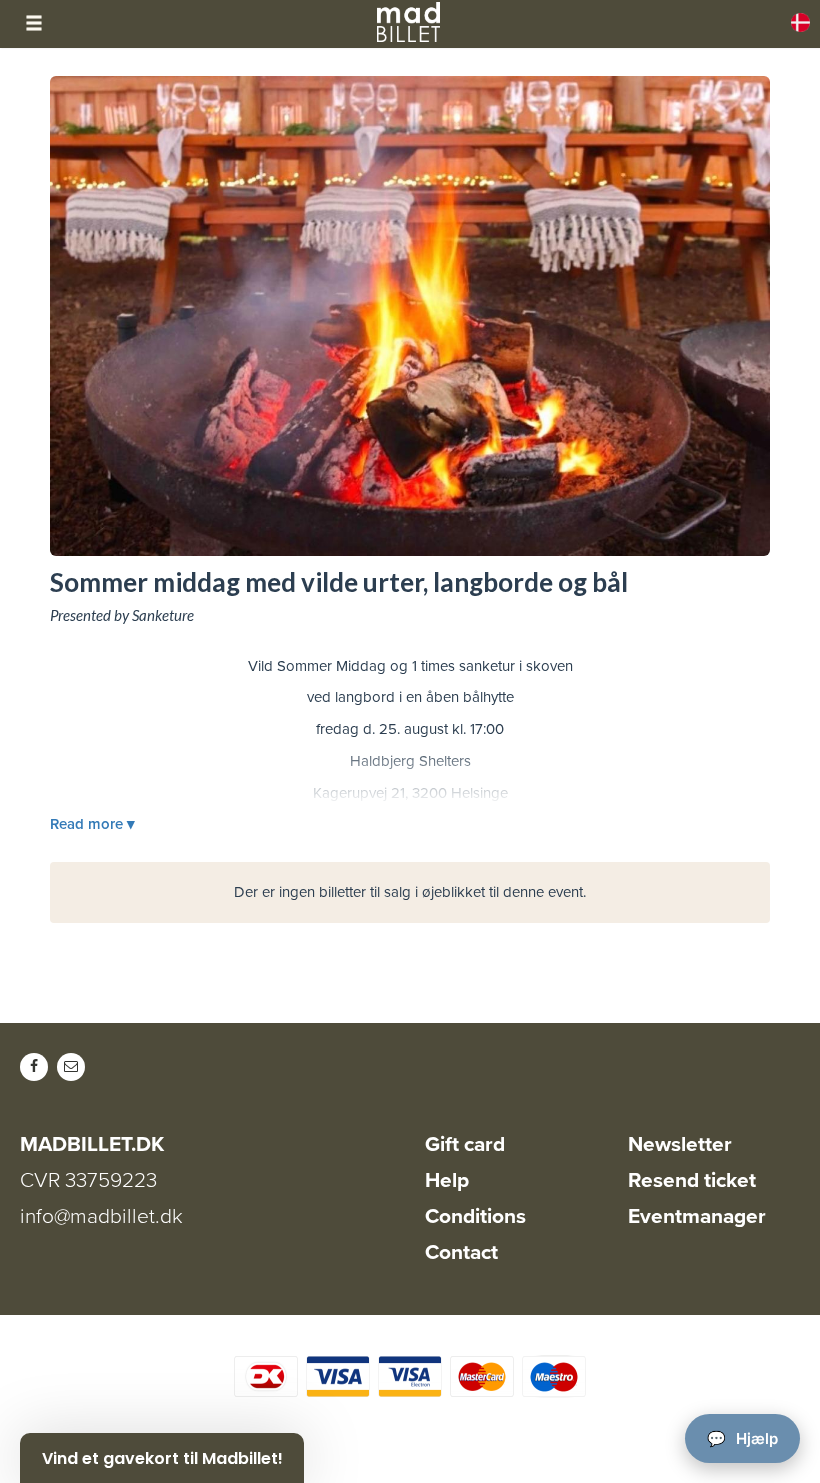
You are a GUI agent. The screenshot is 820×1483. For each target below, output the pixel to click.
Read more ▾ (92, 824)
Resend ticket (692, 1180)
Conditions (475, 1216)
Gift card (465, 1144)
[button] (162, 1458)
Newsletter (680, 1144)
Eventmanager (697, 1216)
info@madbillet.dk (101, 1216)
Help (447, 1180)
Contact (461, 1252)
